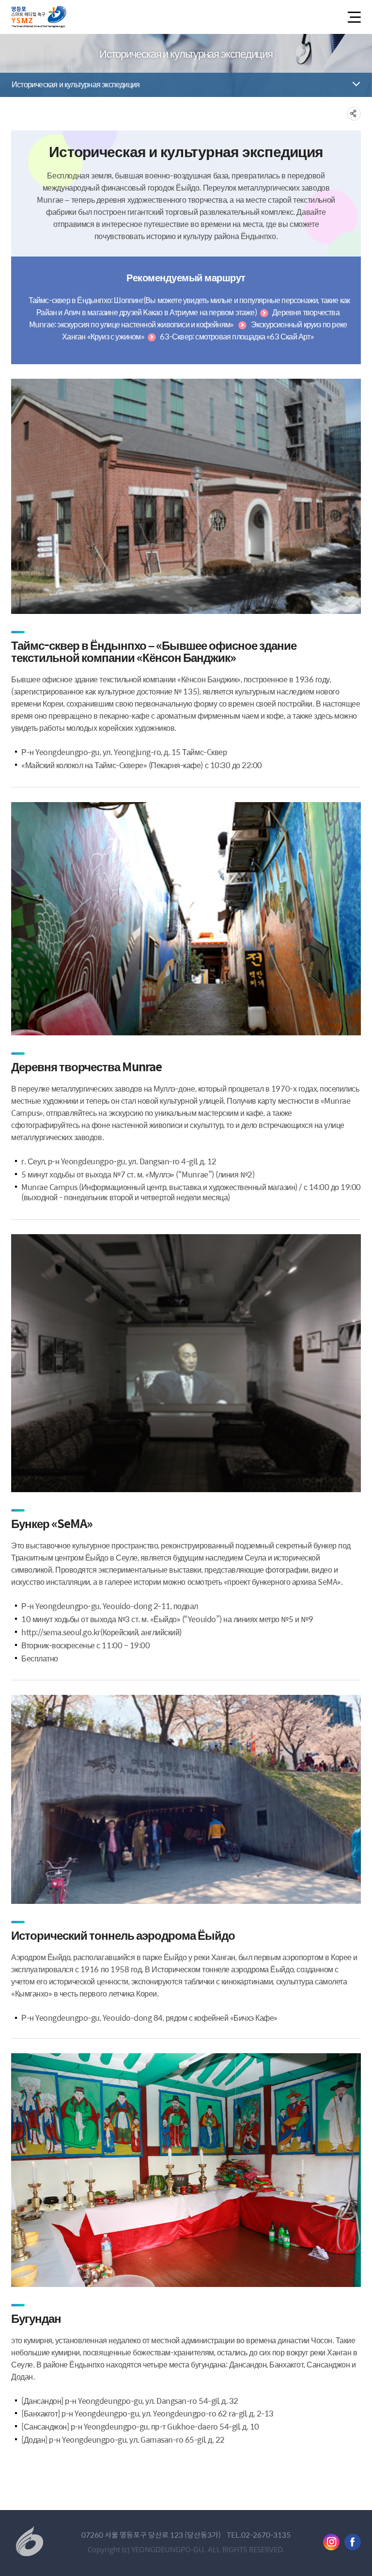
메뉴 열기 (353, 17)
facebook (353, 2542)
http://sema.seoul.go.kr (61, 1632)
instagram (331, 2542)
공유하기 (354, 114)
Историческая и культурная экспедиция (76, 84)
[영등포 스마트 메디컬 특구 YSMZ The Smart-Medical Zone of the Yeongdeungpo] (39, 17)
